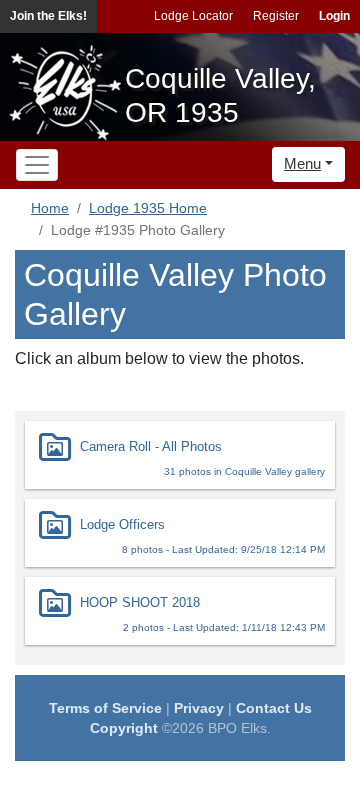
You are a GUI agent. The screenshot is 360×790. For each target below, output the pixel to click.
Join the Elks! (48, 16)
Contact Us (274, 708)
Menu (302, 163)
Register (276, 16)
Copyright (124, 728)
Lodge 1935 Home (148, 208)
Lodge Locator (193, 16)
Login (334, 16)
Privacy (199, 708)
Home (50, 208)
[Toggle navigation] (37, 165)
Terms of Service (105, 708)
